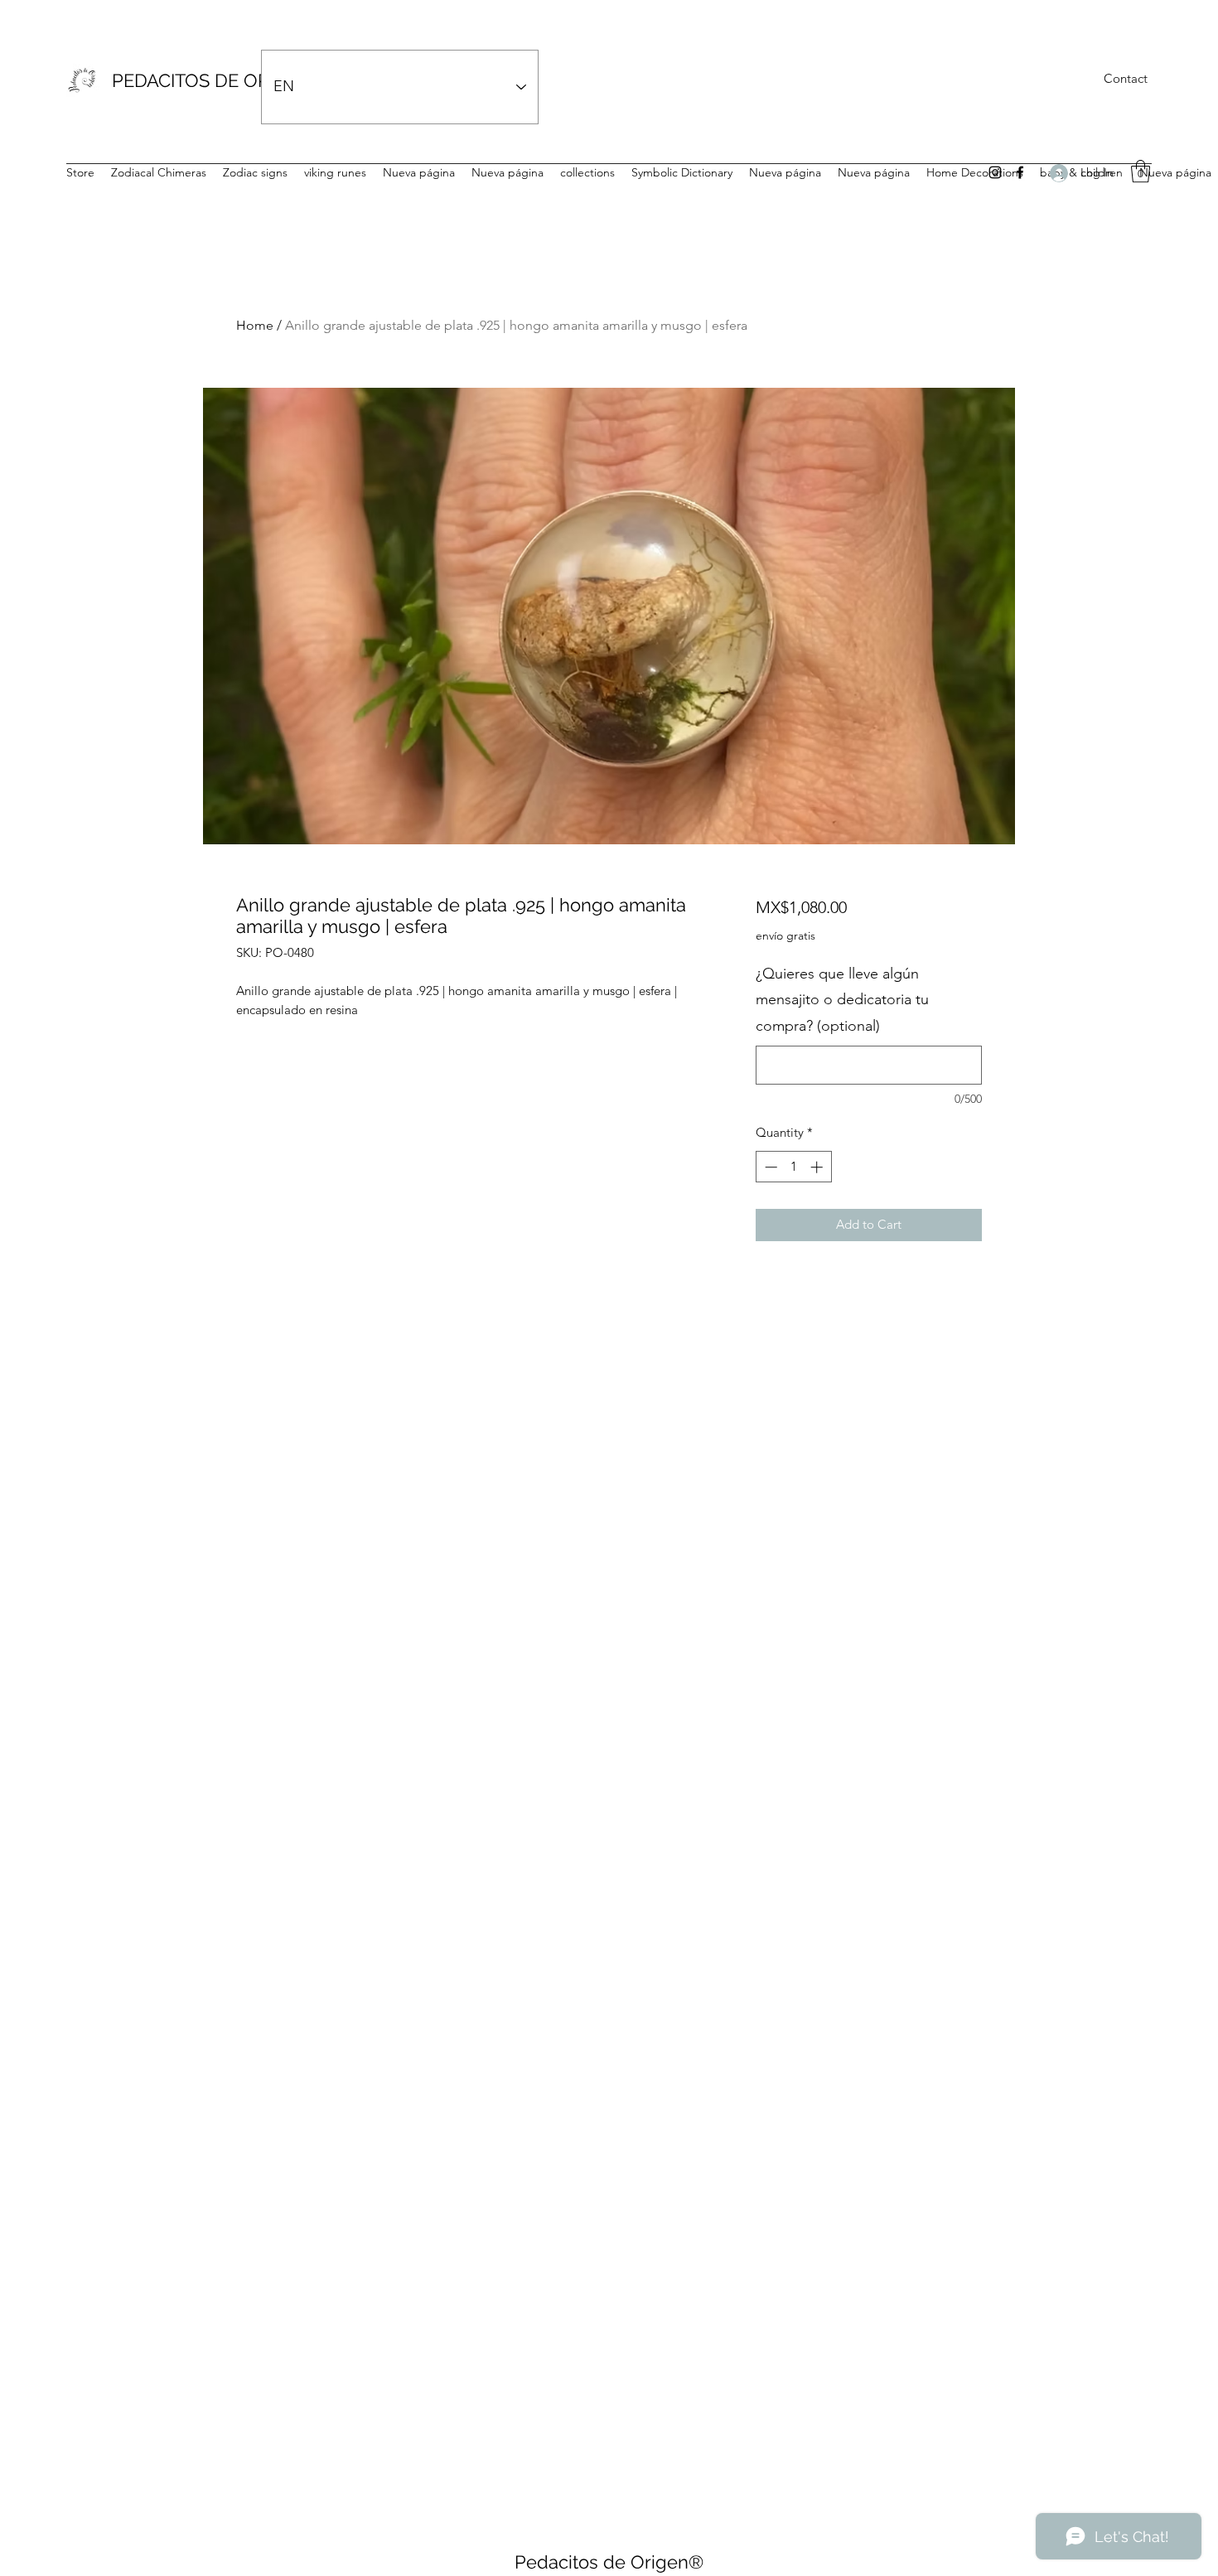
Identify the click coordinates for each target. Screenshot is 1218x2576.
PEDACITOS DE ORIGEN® (219, 80)
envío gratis (785, 935)
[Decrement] (769, 1167)
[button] (1141, 171)
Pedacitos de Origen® (609, 2562)
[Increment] (818, 1167)
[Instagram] (995, 172)
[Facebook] (1020, 172)
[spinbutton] (793, 1167)
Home (255, 325)
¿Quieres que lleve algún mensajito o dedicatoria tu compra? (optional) (842, 1000)
